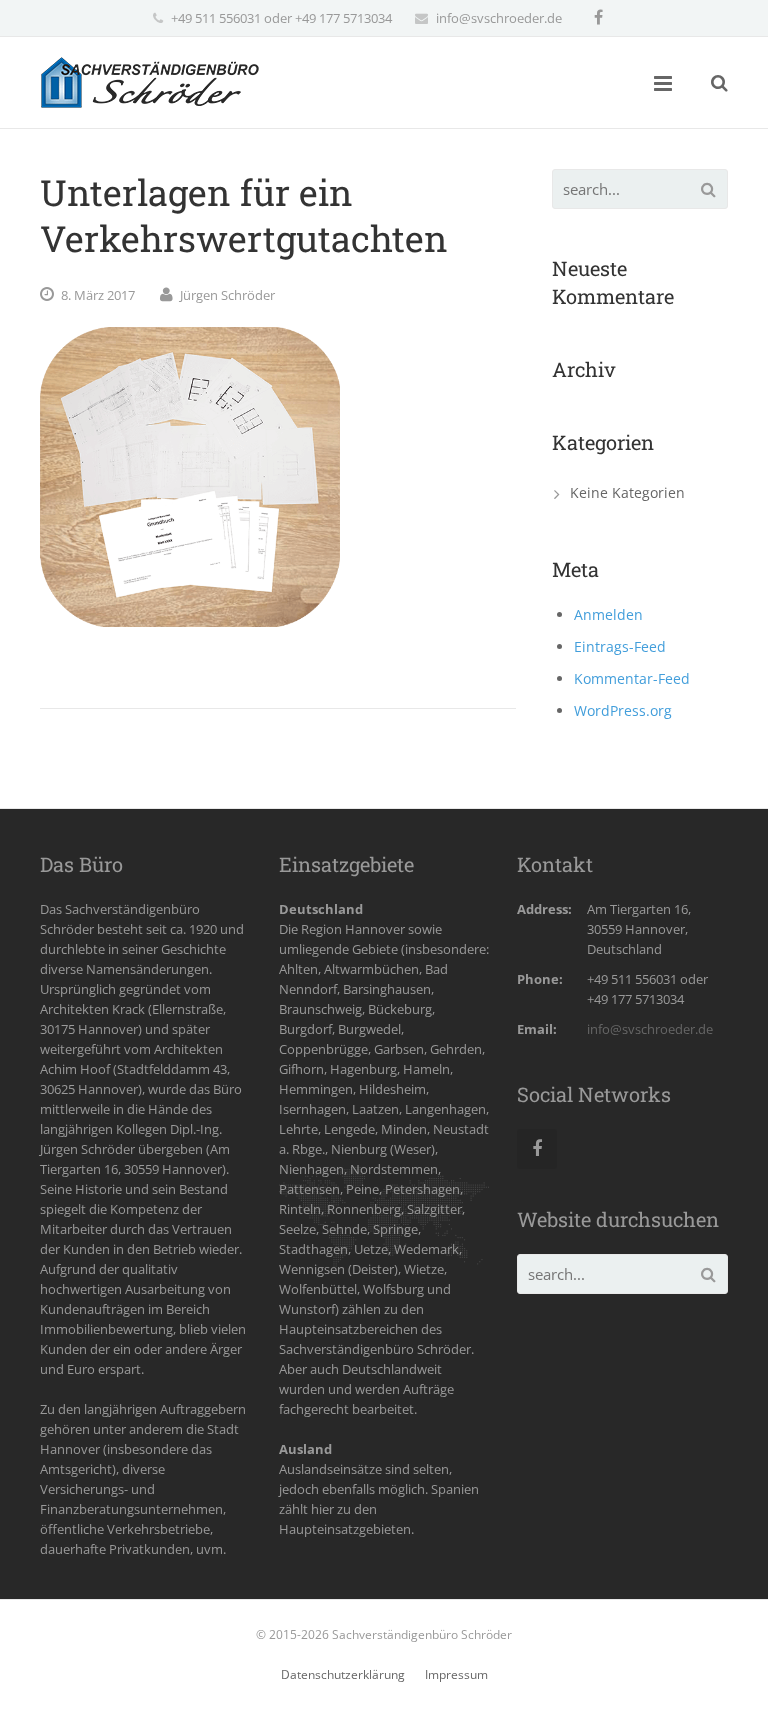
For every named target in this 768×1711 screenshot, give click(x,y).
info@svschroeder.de (499, 18)
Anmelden (608, 614)
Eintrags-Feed (620, 646)
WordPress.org (623, 710)
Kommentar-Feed (632, 678)
